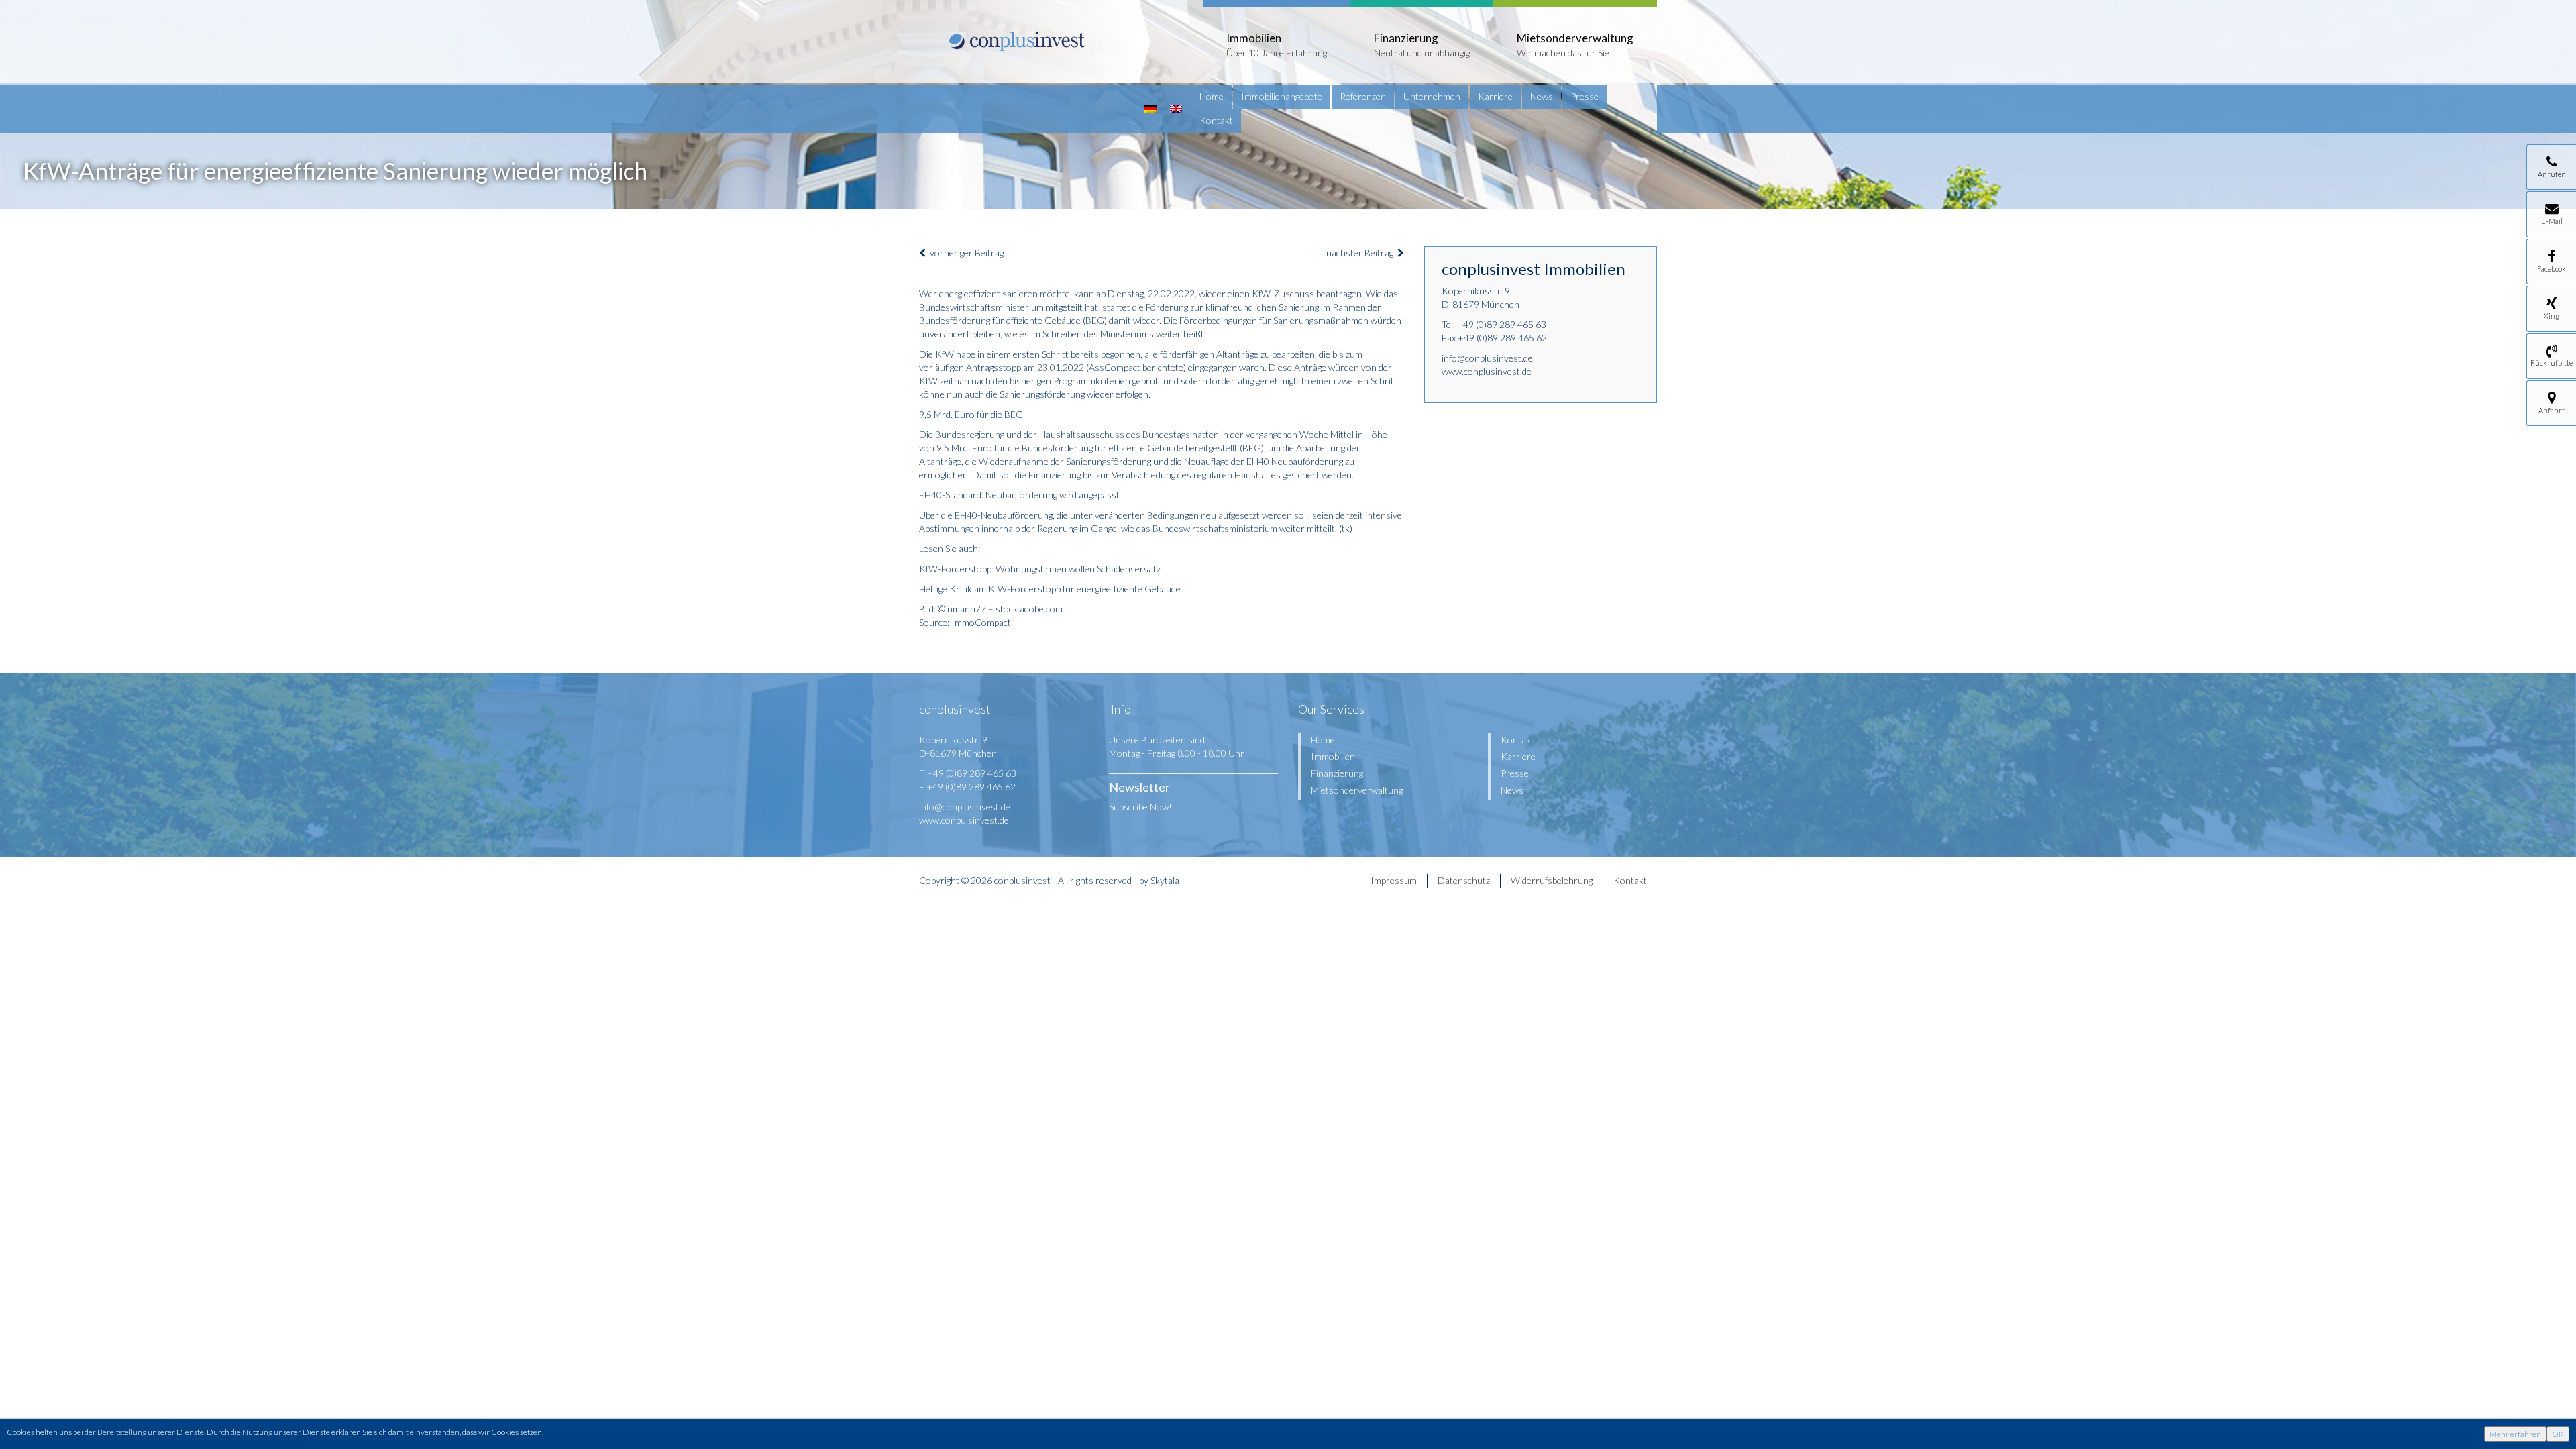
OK (2558, 1434)
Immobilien (1333, 756)
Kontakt (1216, 120)
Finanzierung (1337, 773)
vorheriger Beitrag (965, 253)
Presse (1585, 96)
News (1542, 96)
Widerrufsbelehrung (1552, 880)
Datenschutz (1464, 880)
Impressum (1394, 880)
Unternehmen (1432, 96)
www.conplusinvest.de (1487, 371)
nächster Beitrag (1362, 253)
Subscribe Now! (1140, 807)
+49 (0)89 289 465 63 (1502, 324)
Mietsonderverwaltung (1357, 790)
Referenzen (1363, 96)
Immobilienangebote (1282, 96)
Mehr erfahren (2515, 1434)
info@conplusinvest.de (1487, 358)
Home (1212, 96)
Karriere (1495, 96)
